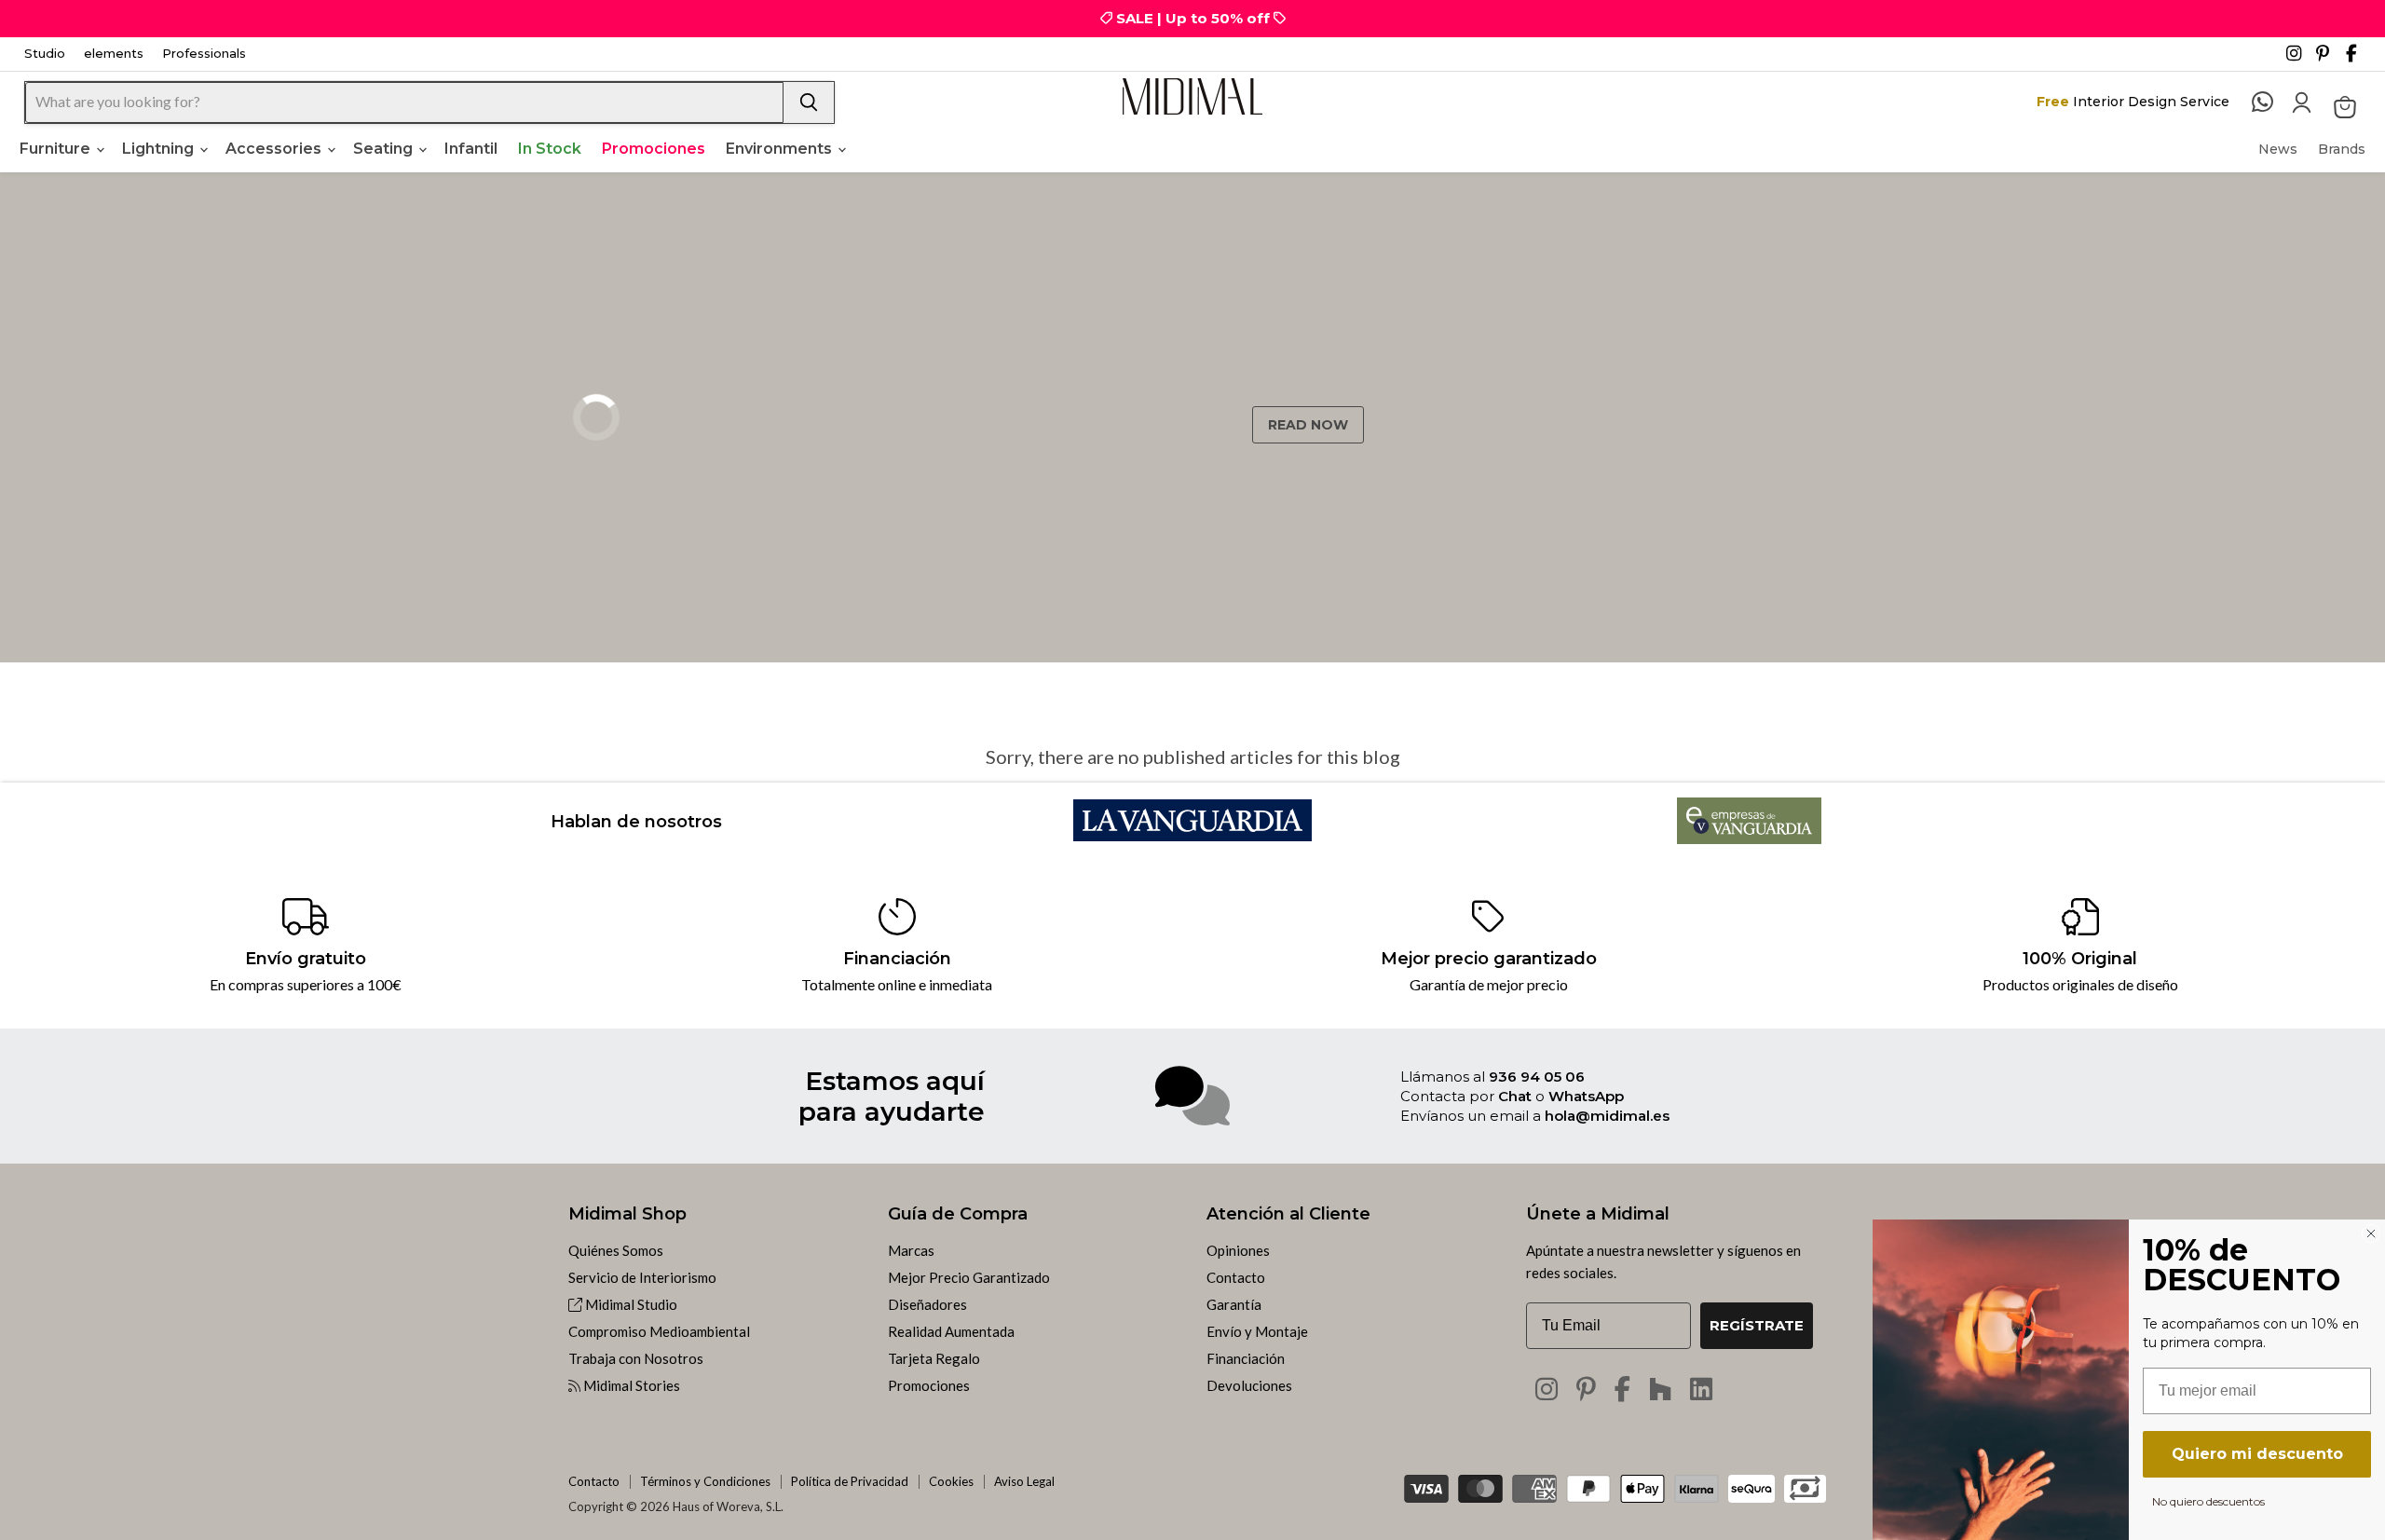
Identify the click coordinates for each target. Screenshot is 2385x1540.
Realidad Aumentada (951, 1331)
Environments (781, 149)
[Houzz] (1660, 1389)
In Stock (550, 149)
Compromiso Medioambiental (659, 1331)
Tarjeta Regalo (934, 1358)
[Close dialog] (2371, 1233)
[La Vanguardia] (1193, 835)
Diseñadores (927, 1304)
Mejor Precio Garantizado (969, 1277)
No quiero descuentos (2208, 1501)
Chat (1515, 1096)
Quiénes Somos (616, 1250)
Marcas (911, 1250)
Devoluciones (1249, 1385)
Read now (1308, 425)
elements (114, 54)
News (2278, 149)
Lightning (160, 149)
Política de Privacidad (850, 1481)
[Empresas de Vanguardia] (1749, 838)
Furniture (57, 149)
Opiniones (1238, 1250)
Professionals (204, 54)
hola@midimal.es (1607, 1116)
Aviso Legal (1024, 1481)
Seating (385, 149)
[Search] (809, 102)
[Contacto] (2272, 102)
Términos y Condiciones (705, 1481)
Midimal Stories (630, 1385)
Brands (2342, 149)
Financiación (1246, 1358)
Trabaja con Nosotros (636, 1358)
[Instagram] (2299, 59)
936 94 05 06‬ (1537, 1077)
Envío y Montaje (1257, 1331)
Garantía (1234, 1304)
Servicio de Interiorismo (642, 1277)
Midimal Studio (630, 1304)
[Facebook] (2359, 59)
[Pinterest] (2329, 59)
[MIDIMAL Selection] (1192, 96)
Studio (45, 54)
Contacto (1236, 1277)
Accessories (275, 149)
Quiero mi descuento (2257, 1454)
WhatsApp (1586, 1096)
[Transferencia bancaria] (1805, 1483)
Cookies (951, 1481)
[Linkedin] (1701, 1389)
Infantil (471, 149)
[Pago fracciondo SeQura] (1751, 1489)
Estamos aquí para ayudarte (892, 1096)
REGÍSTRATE (1757, 1325)
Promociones (654, 149)
